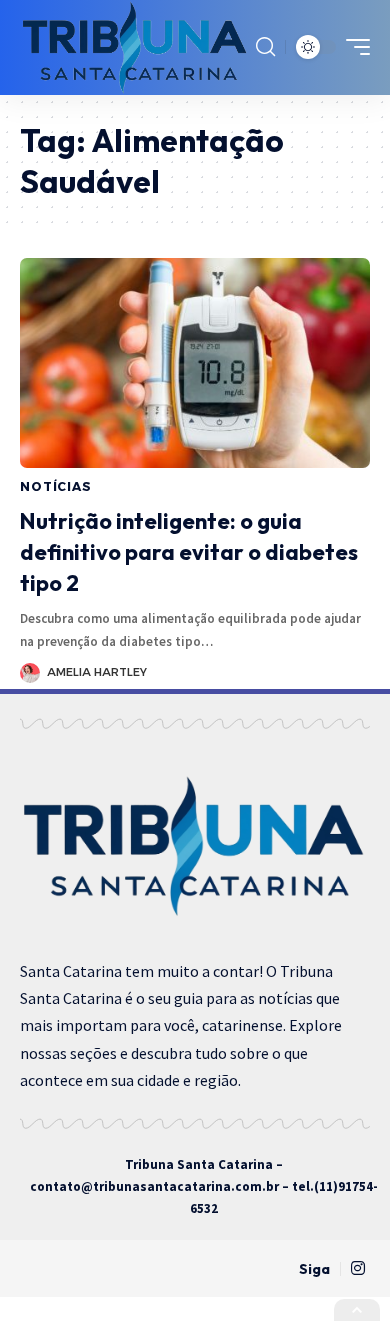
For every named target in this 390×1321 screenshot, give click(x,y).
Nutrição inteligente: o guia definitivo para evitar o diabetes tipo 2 (189, 552)
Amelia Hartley (97, 672)
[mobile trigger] (353, 47)
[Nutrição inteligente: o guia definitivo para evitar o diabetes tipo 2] (195, 363)
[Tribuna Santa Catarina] (135, 47)
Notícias (56, 486)
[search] (265, 47)
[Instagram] (358, 1268)
